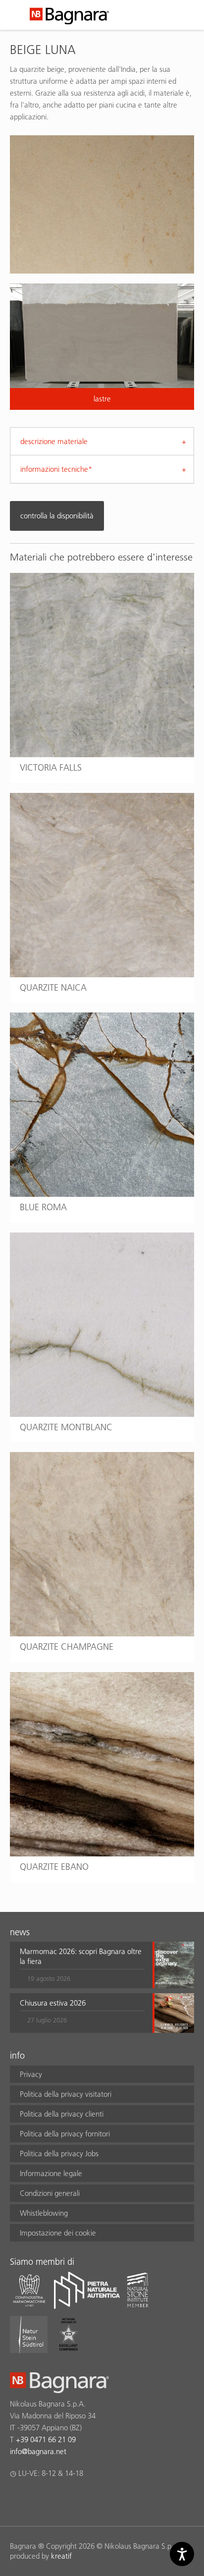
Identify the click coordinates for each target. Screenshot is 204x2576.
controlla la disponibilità (57, 516)
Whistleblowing (44, 2213)
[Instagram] (35, 2499)
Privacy (31, 2074)
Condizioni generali (50, 2193)
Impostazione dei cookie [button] (58, 2233)
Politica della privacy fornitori (65, 2134)
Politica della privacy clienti (62, 2114)
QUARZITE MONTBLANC (66, 1427)
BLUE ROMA (43, 1207)
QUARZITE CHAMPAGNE (67, 1647)
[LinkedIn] (54, 2499)
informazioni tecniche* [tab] (56, 469)
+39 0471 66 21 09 (46, 2439)
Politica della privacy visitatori (66, 2094)
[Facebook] (16, 2499)
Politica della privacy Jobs (59, 2154)
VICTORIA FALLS (51, 767)
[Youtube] (74, 2499)
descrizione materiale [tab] (54, 441)
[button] (82, 1965)
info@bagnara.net (38, 2451)
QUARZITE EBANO (54, 1867)
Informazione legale (51, 2173)
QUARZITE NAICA (53, 987)
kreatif (61, 2556)
